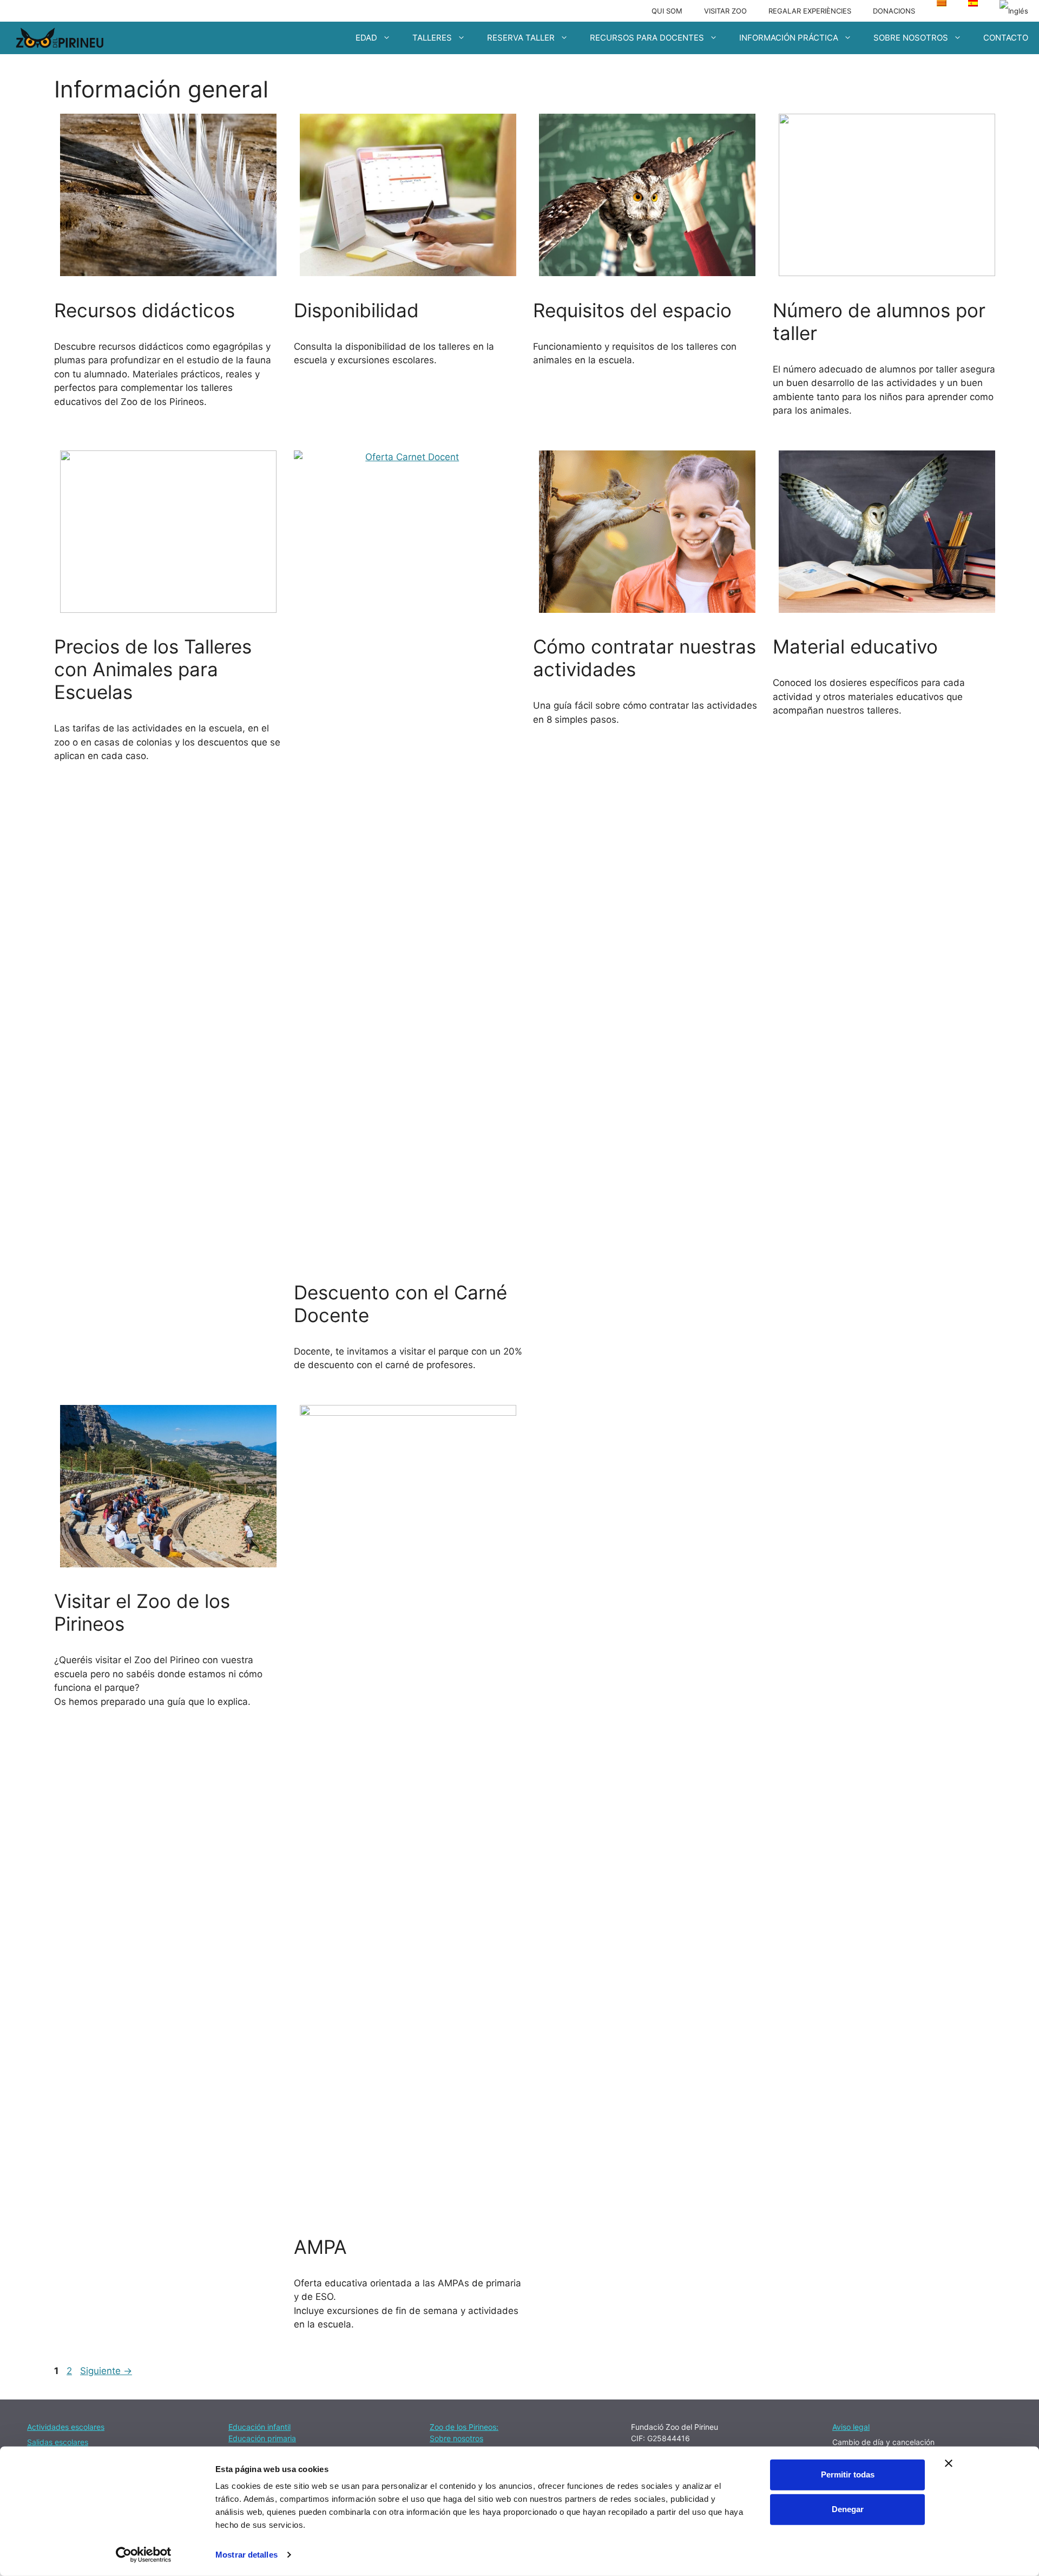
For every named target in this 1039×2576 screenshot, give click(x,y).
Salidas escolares (58, 2442)
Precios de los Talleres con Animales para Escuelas (153, 669)
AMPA (320, 2247)
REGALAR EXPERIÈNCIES (810, 11)
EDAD (366, 38)
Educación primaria (262, 2438)
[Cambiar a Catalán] (942, 3)
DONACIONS (894, 11)
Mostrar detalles (246, 2555)
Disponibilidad (356, 310)
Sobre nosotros (456, 2438)
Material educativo (855, 646)
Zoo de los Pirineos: (464, 2427)
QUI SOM (667, 11)
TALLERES (432, 38)
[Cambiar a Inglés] (1014, 11)
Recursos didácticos (144, 310)
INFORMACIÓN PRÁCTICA (789, 38)
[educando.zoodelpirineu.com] (60, 38)
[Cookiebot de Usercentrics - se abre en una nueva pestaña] (144, 2555)
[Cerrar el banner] (949, 2463)
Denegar (848, 2509)
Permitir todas (848, 2474)
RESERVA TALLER (521, 38)
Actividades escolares (66, 2427)
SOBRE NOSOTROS (911, 38)
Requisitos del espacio (632, 310)
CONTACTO (1006, 38)
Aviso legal (851, 2427)
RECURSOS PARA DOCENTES (647, 38)
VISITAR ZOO (725, 11)
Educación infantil (259, 2427)
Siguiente (106, 2371)
